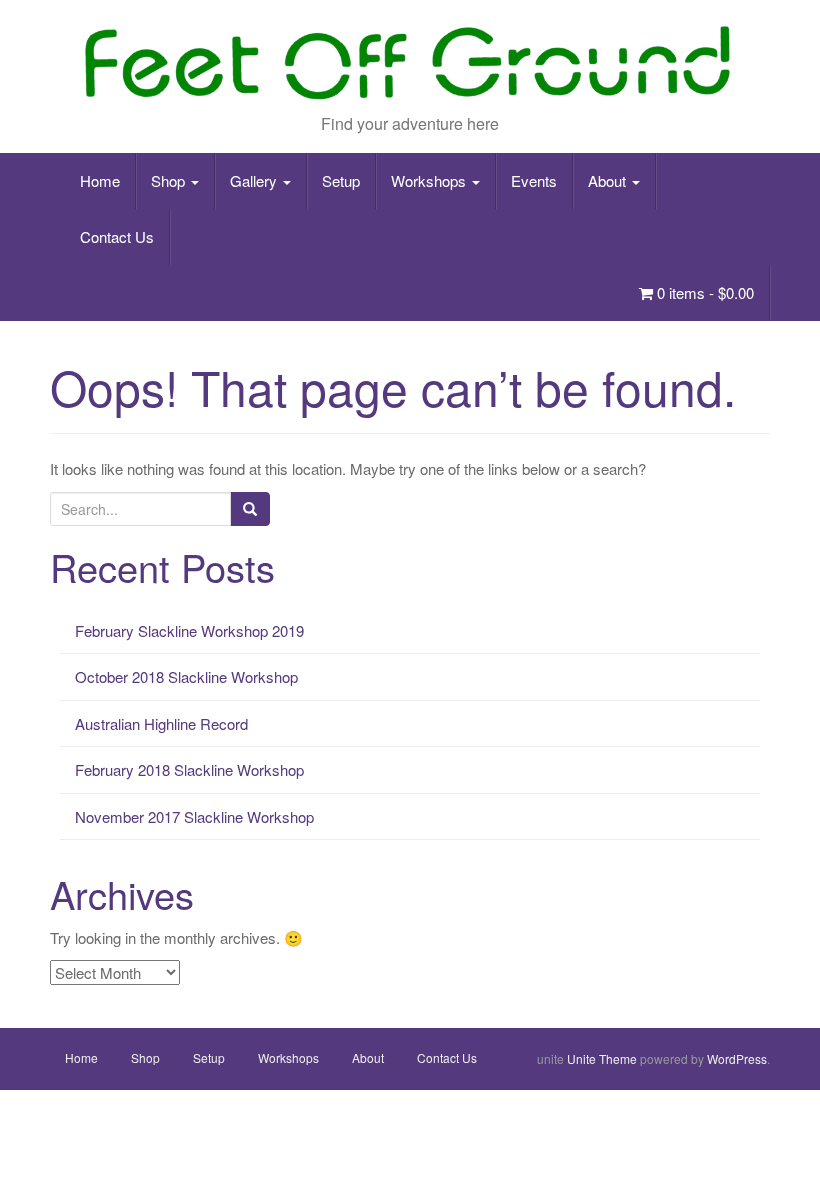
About (609, 180)
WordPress (737, 1058)
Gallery (255, 180)
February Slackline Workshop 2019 (189, 630)
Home (100, 180)
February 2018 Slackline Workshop (189, 769)
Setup (341, 180)
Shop (170, 180)
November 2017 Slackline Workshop (194, 816)
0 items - (703, 292)
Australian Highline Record (161, 723)
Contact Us (117, 236)
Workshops (430, 180)
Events (534, 180)
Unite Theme (602, 1058)
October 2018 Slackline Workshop (186, 676)
